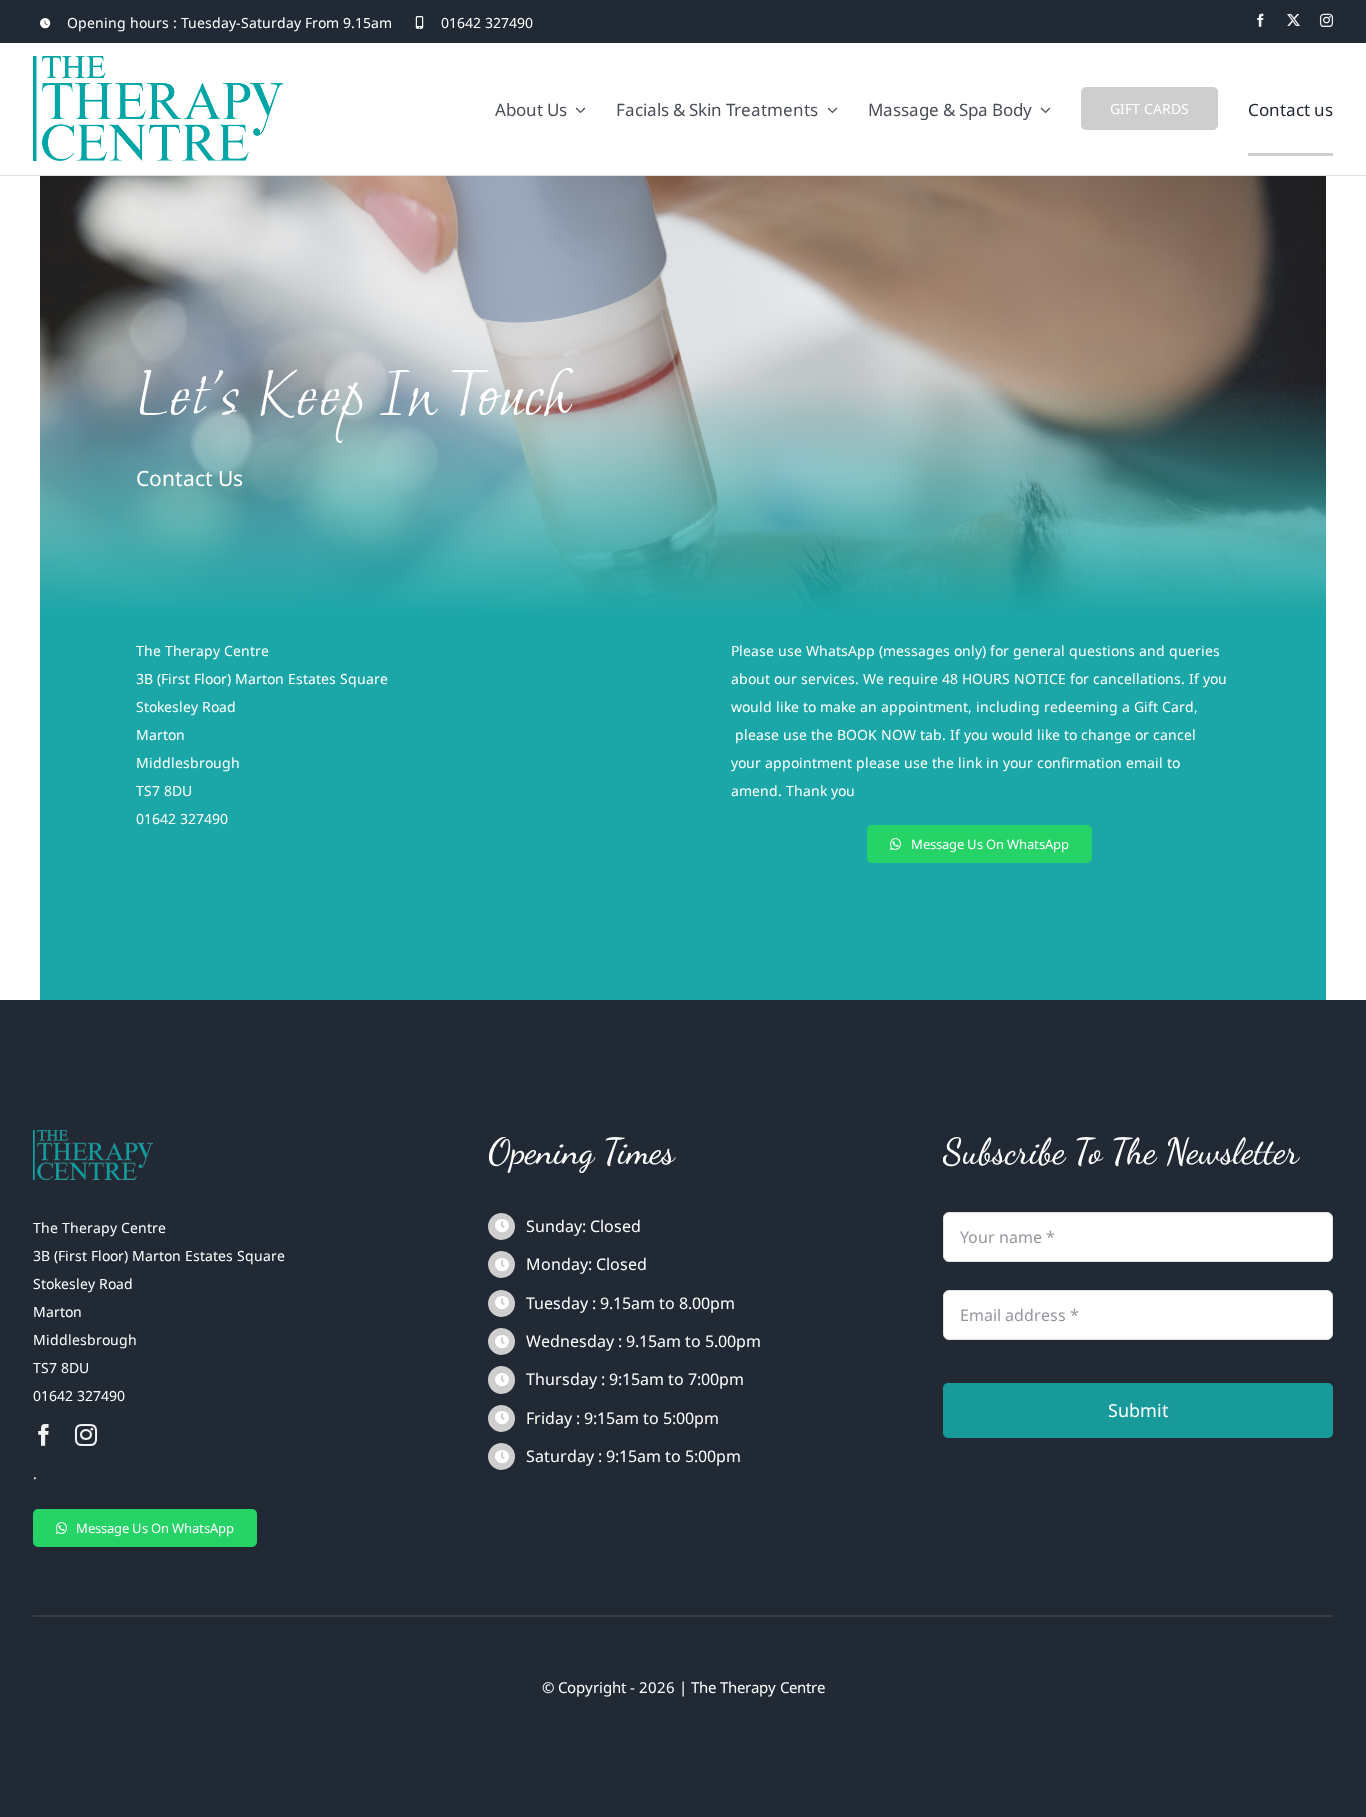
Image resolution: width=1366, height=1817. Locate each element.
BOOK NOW (876, 734)
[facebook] (1260, 20)
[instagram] (1326, 20)
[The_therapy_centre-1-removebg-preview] (93, 1136)
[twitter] (1293, 20)
